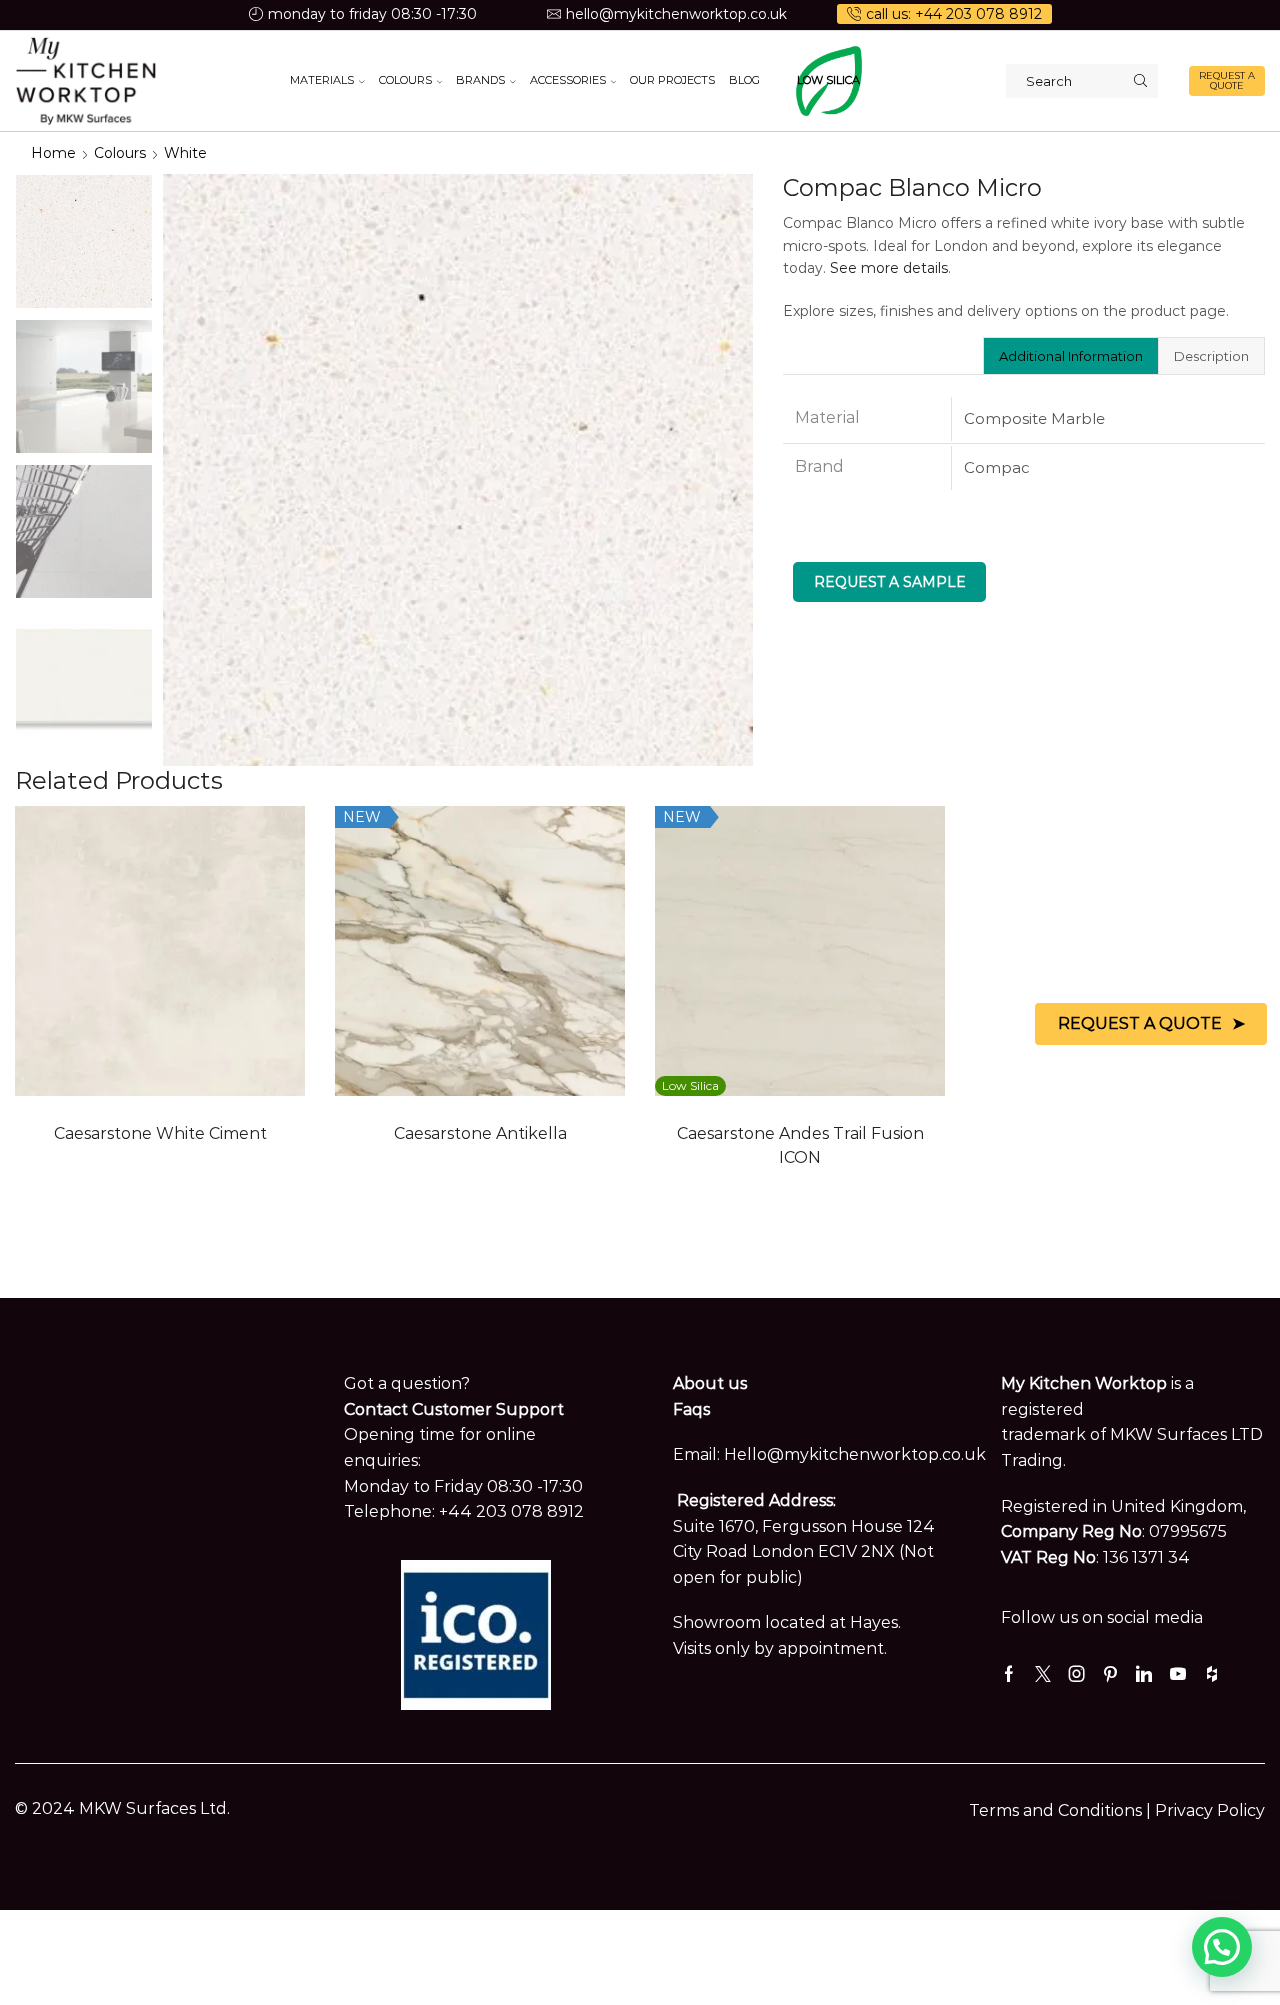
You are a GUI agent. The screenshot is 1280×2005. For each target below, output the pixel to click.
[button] (1222, 1947)
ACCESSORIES (568, 80)
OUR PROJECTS (672, 80)
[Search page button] (1141, 81)
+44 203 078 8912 (511, 1511)
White (185, 153)
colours (120, 153)
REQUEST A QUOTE (1227, 80)
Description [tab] (1211, 356)
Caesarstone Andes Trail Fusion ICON (800, 1145)
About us (710, 1383)
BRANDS (480, 80)
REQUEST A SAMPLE (890, 582)
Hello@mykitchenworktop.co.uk (855, 1454)
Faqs (691, 1409)
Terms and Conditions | (1062, 1810)
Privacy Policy (1210, 1810)
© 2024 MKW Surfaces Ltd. (122, 1808)
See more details (889, 268)
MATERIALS (322, 80)
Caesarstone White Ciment (160, 1133)
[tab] (1070, 356)
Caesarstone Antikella (480, 1133)
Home (53, 153)
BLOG (744, 80)
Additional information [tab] (1071, 356)
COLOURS (405, 80)
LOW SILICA (828, 80)
